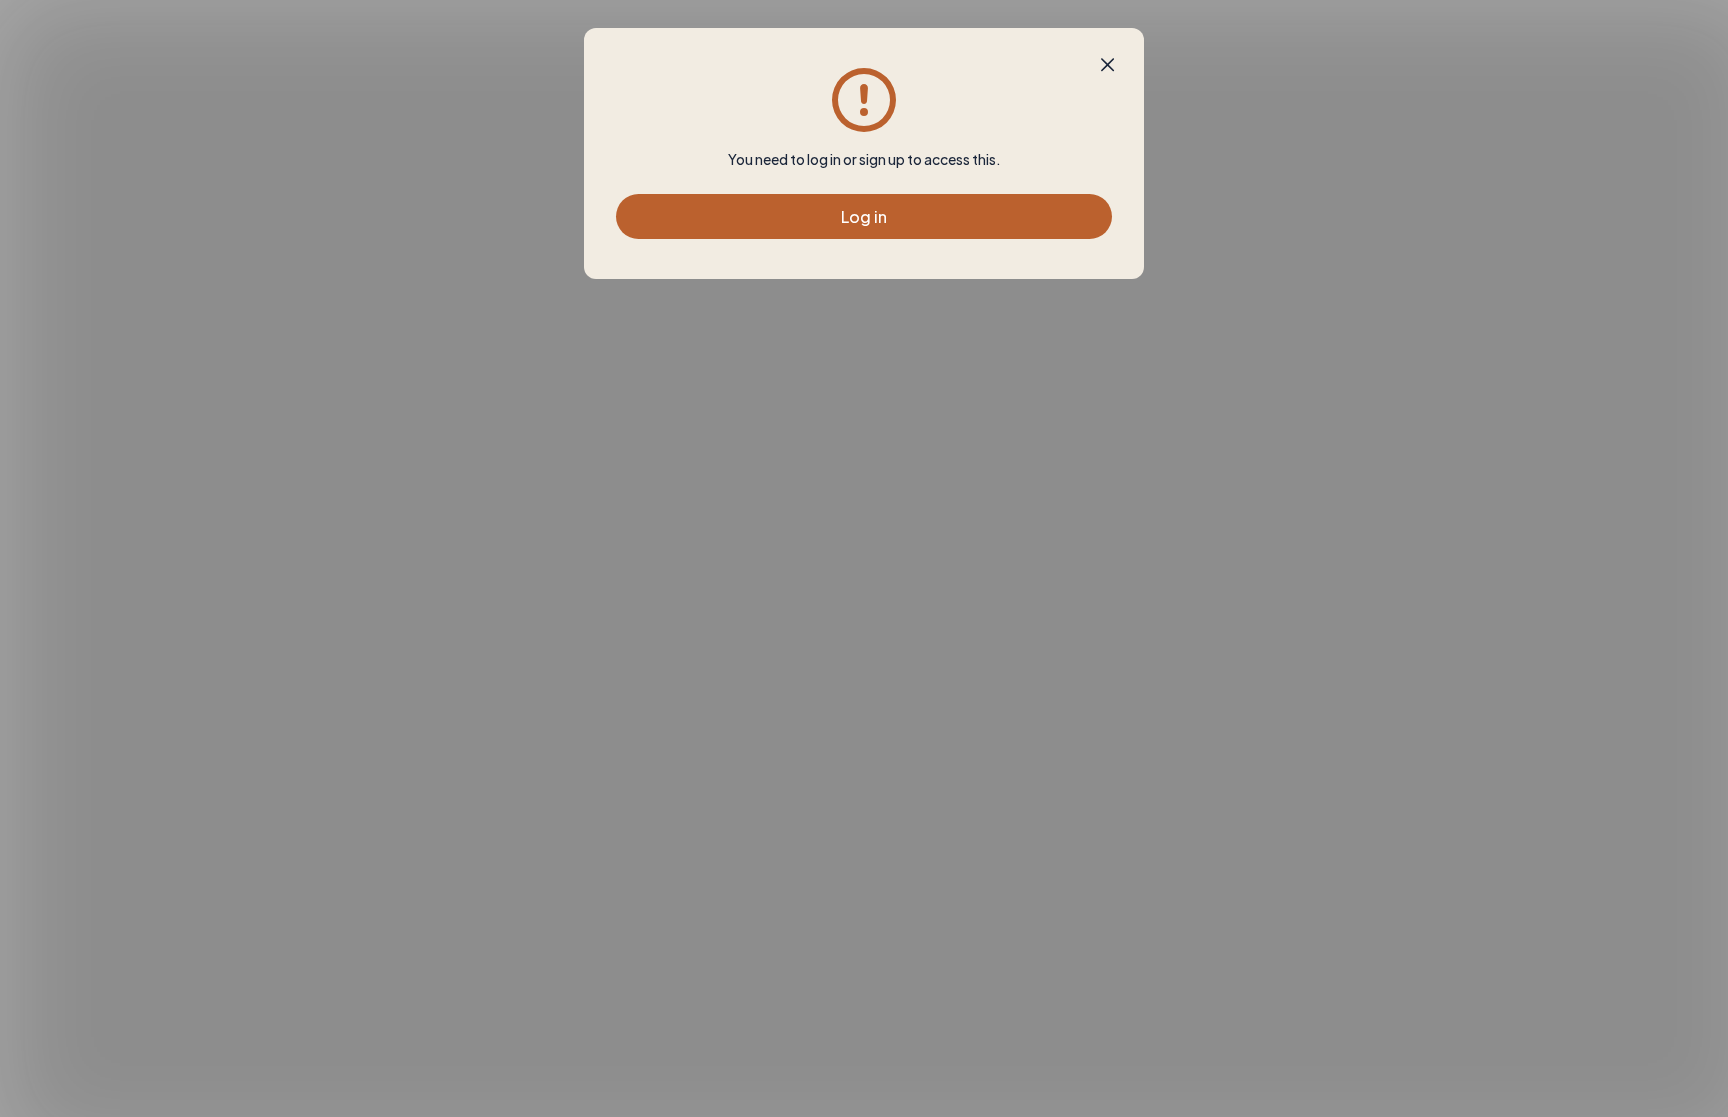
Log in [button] (864, 216)
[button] (1107, 65)
